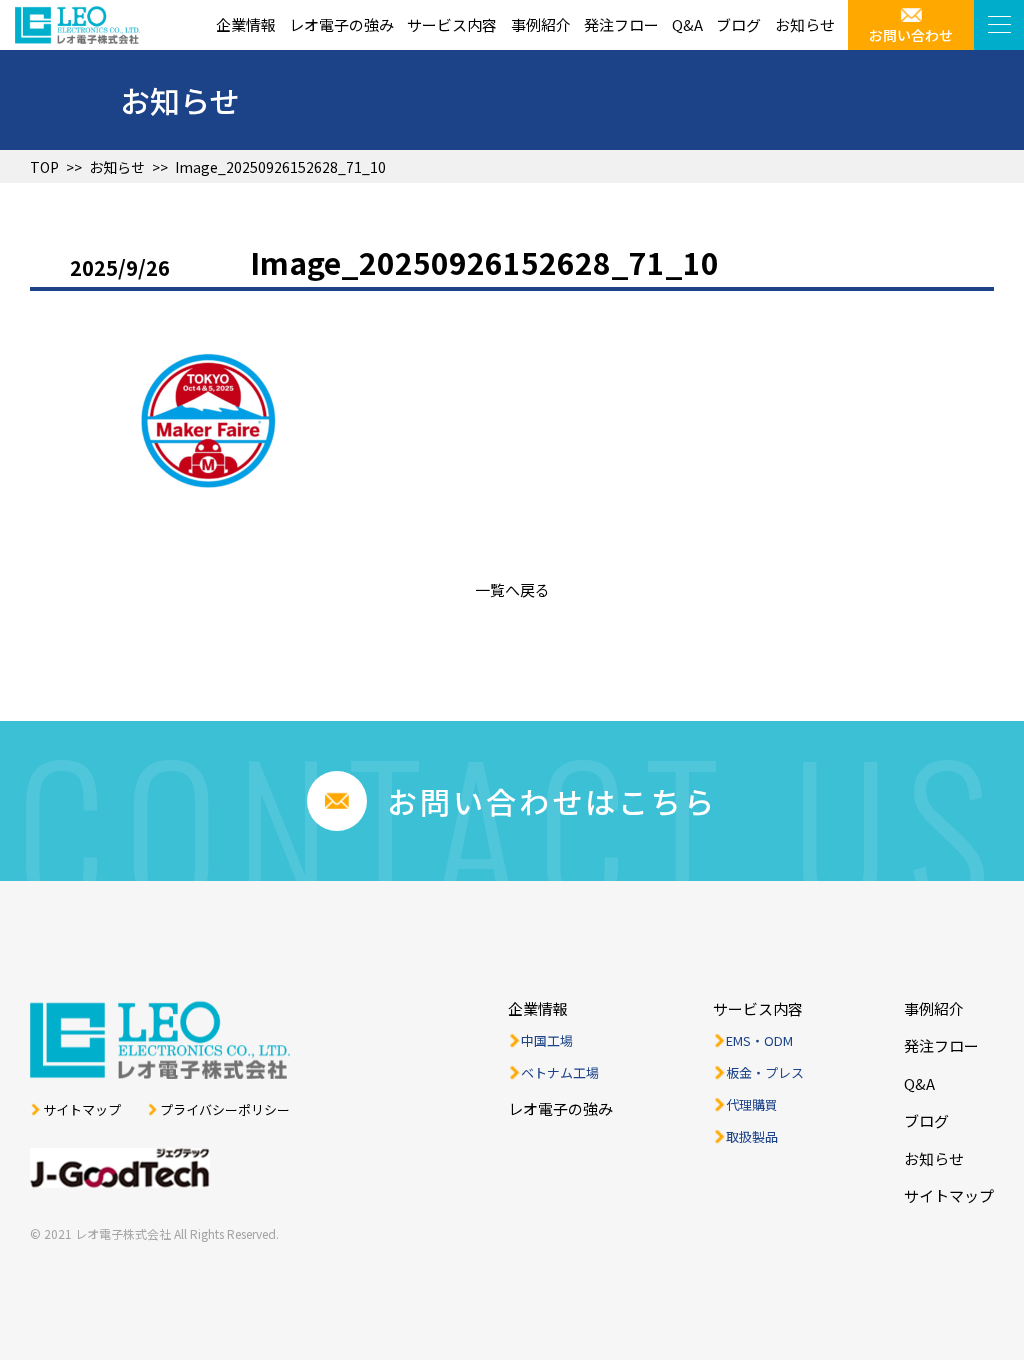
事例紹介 (541, 24)
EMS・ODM (759, 1040)
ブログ (738, 24)
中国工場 (547, 1040)
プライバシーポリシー (225, 1110)
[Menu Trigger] (999, 25)
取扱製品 (752, 1136)
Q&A (687, 24)
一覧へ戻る (512, 589)
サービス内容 (452, 24)
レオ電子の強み (341, 24)
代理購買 (752, 1104)
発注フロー (621, 24)
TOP (44, 167)
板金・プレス (765, 1072)
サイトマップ (82, 1110)
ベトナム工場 (560, 1072)
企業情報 (246, 24)
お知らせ (805, 24)
